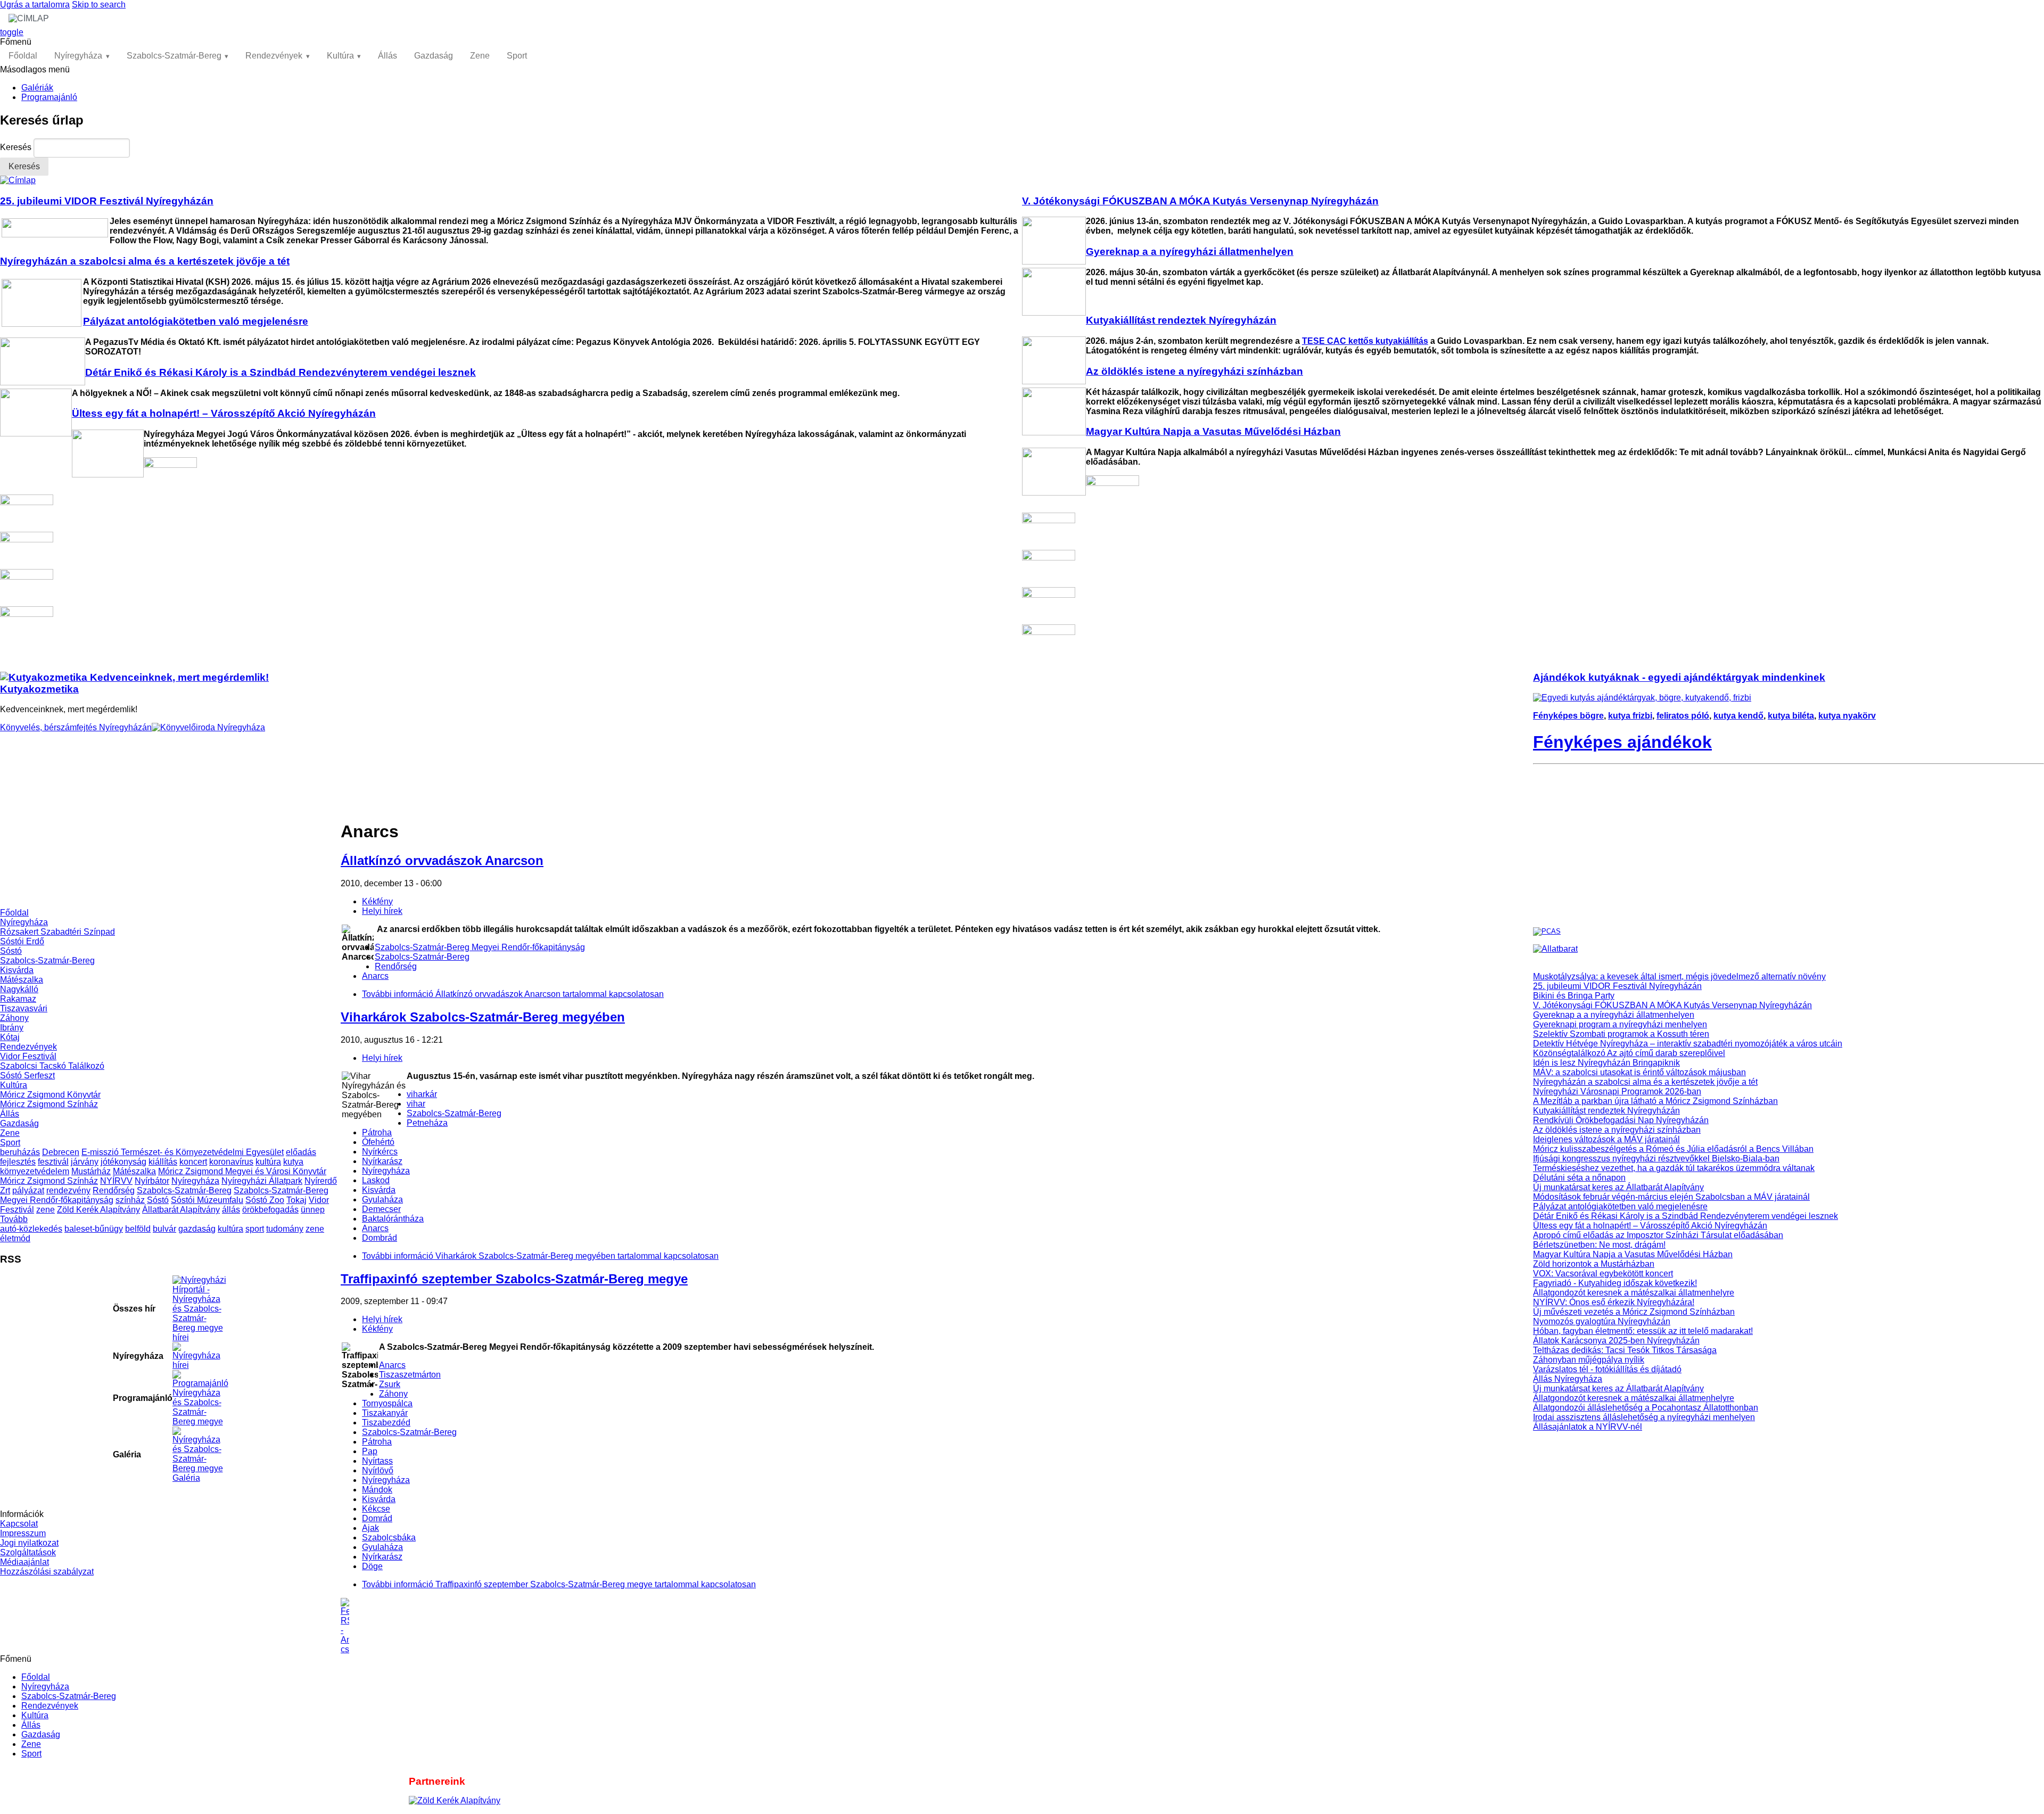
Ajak (370, 1528)
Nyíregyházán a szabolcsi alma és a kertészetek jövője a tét (1645, 1082)
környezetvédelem (35, 1171)
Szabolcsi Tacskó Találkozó (52, 1066)
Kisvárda (17, 970)
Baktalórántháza (393, 1219)
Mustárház (91, 1171)
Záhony (14, 1018)
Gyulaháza (382, 1199)
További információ (513, 994)
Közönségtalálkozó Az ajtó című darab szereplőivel (1629, 1053)
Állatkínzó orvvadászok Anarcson (442, 860)
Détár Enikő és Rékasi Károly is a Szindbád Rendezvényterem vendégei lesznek (1686, 1216)
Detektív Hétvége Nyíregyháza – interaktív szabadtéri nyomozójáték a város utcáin (1688, 1044)
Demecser (381, 1209)
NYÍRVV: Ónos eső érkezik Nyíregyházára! (1614, 1302)
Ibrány (12, 1028)
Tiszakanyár (385, 1413)
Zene (480, 56)
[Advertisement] (170, 834)
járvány (85, 1162)
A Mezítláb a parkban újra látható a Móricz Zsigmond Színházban (1655, 1101)
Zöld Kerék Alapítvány (98, 1210)
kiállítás (163, 1162)
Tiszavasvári (24, 1008)
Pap (370, 1451)
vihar (416, 1104)
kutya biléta (1791, 716)
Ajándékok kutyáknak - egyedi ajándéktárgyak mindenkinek (1679, 677)
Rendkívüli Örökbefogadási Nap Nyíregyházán (1621, 1120)
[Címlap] (18, 180)
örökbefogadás (270, 1210)
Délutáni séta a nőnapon (1579, 1178)
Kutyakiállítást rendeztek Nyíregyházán (1606, 1111)
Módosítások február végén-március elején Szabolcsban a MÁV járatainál (1671, 1197)
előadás (301, 1152)
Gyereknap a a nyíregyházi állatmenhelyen (1614, 1015)
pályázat (28, 1190)
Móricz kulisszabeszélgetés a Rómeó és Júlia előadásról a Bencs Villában (1673, 1149)
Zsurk (390, 1384)
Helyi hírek (382, 911)
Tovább (14, 1219)
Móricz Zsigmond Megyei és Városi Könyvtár (242, 1171)
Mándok (377, 1490)
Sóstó (11, 951)
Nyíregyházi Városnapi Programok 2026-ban (1617, 1091)
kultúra (268, 1162)
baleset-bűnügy (94, 1229)
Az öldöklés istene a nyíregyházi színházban (1617, 1130)
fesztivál (53, 1162)
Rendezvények (274, 56)
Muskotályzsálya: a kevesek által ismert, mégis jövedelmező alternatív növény (1679, 976)
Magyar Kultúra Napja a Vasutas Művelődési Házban (1633, 1254)
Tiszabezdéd (386, 1423)
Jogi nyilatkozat (29, 1543)
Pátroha (377, 1132)
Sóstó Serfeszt (27, 1075)
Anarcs (375, 976)
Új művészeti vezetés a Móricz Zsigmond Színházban (1634, 1312)
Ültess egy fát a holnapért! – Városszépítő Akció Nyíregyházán (1650, 1226)
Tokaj (296, 1200)
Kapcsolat (19, 1524)
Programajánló (49, 97)
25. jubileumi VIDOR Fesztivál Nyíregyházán (1617, 986)
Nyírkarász (382, 1161)
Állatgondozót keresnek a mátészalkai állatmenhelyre (1634, 1293)
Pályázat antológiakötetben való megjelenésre (1620, 1206)
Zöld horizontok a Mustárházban (1594, 1264)
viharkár (422, 1094)
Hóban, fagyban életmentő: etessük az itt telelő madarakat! (1643, 1331)
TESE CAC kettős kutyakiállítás (1365, 341)
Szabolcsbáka (389, 1537)
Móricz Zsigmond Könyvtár (50, 1095)
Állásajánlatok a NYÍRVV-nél (1588, 1427)
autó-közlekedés (31, 1229)
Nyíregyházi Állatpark (262, 1181)
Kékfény (377, 901)
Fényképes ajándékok (1622, 742)
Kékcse (376, 1509)
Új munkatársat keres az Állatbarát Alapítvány (1618, 1187)
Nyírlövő (378, 1470)
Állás (388, 56)
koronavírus (231, 1162)
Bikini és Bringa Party (1574, 996)
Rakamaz (18, 999)
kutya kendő (1738, 716)
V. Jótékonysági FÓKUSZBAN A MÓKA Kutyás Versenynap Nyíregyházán (1672, 1005)
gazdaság (197, 1229)
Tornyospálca (387, 1403)
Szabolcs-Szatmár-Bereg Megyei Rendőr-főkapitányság (480, 947)
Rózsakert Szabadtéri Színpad (57, 932)
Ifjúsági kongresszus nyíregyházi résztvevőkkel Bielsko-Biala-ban (1656, 1159)
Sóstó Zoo (265, 1200)
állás (231, 1210)
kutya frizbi (1630, 716)
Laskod (376, 1180)
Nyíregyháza (78, 56)
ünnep (313, 1210)
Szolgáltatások (28, 1552)
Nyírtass (377, 1461)
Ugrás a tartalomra (35, 5)
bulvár (164, 1229)
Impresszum (23, 1533)
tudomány (285, 1229)
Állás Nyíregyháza (1568, 1379)
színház (130, 1200)
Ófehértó (378, 1142)
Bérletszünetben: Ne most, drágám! (1599, 1245)
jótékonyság (123, 1162)
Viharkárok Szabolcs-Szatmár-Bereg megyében (483, 1017)
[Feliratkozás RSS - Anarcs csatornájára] (937, 1626)
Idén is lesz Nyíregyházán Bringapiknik (1606, 1063)
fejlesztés (18, 1162)
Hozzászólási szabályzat (47, 1572)
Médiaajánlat (24, 1562)
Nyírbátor (152, 1181)
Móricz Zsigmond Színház (49, 1104)
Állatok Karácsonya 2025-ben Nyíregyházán (1616, 1341)
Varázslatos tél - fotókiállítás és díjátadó (1607, 1369)
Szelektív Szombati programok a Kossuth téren (1621, 1034)
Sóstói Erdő (22, 941)
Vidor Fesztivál (28, 1056)
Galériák (37, 88)
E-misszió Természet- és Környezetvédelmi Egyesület (183, 1152)
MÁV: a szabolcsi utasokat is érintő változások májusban (1639, 1072)
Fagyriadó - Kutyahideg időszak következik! (1615, 1283)
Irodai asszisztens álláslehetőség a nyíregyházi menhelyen (1644, 1417)
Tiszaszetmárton (410, 1375)
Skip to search (99, 5)
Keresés (17, 147)
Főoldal (23, 56)
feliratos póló (1683, 716)
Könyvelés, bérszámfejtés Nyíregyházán (76, 727)
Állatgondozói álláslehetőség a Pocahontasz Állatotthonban (1646, 1408)
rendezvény (68, 1190)
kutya (293, 1162)
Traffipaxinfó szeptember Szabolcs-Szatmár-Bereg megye (514, 1279)
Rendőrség (114, 1190)
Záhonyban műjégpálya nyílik (1589, 1360)
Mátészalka (22, 980)
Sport (517, 56)
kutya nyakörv (1847, 716)
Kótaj (10, 1037)
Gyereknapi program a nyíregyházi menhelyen (1620, 1024)
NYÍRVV (116, 1181)
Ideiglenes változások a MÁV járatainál (1606, 1139)
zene (46, 1210)
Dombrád (380, 1238)
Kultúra (340, 56)
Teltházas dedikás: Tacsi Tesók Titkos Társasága (1625, 1350)
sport (255, 1229)
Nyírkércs (380, 1152)
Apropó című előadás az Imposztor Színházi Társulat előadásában (1658, 1235)
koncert (193, 1162)
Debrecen (61, 1152)
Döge (372, 1566)
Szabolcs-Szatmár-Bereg (174, 56)
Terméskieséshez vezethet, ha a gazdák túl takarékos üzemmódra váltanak (1674, 1168)
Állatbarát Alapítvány (181, 1210)
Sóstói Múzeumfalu (207, 1200)
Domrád (377, 1518)
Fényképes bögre (1568, 716)
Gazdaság (434, 56)
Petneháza (427, 1123)
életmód (15, 1238)
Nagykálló (19, 989)
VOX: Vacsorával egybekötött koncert (1603, 1273)
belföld (138, 1229)
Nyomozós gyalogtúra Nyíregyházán (1602, 1321)
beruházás (20, 1152)
